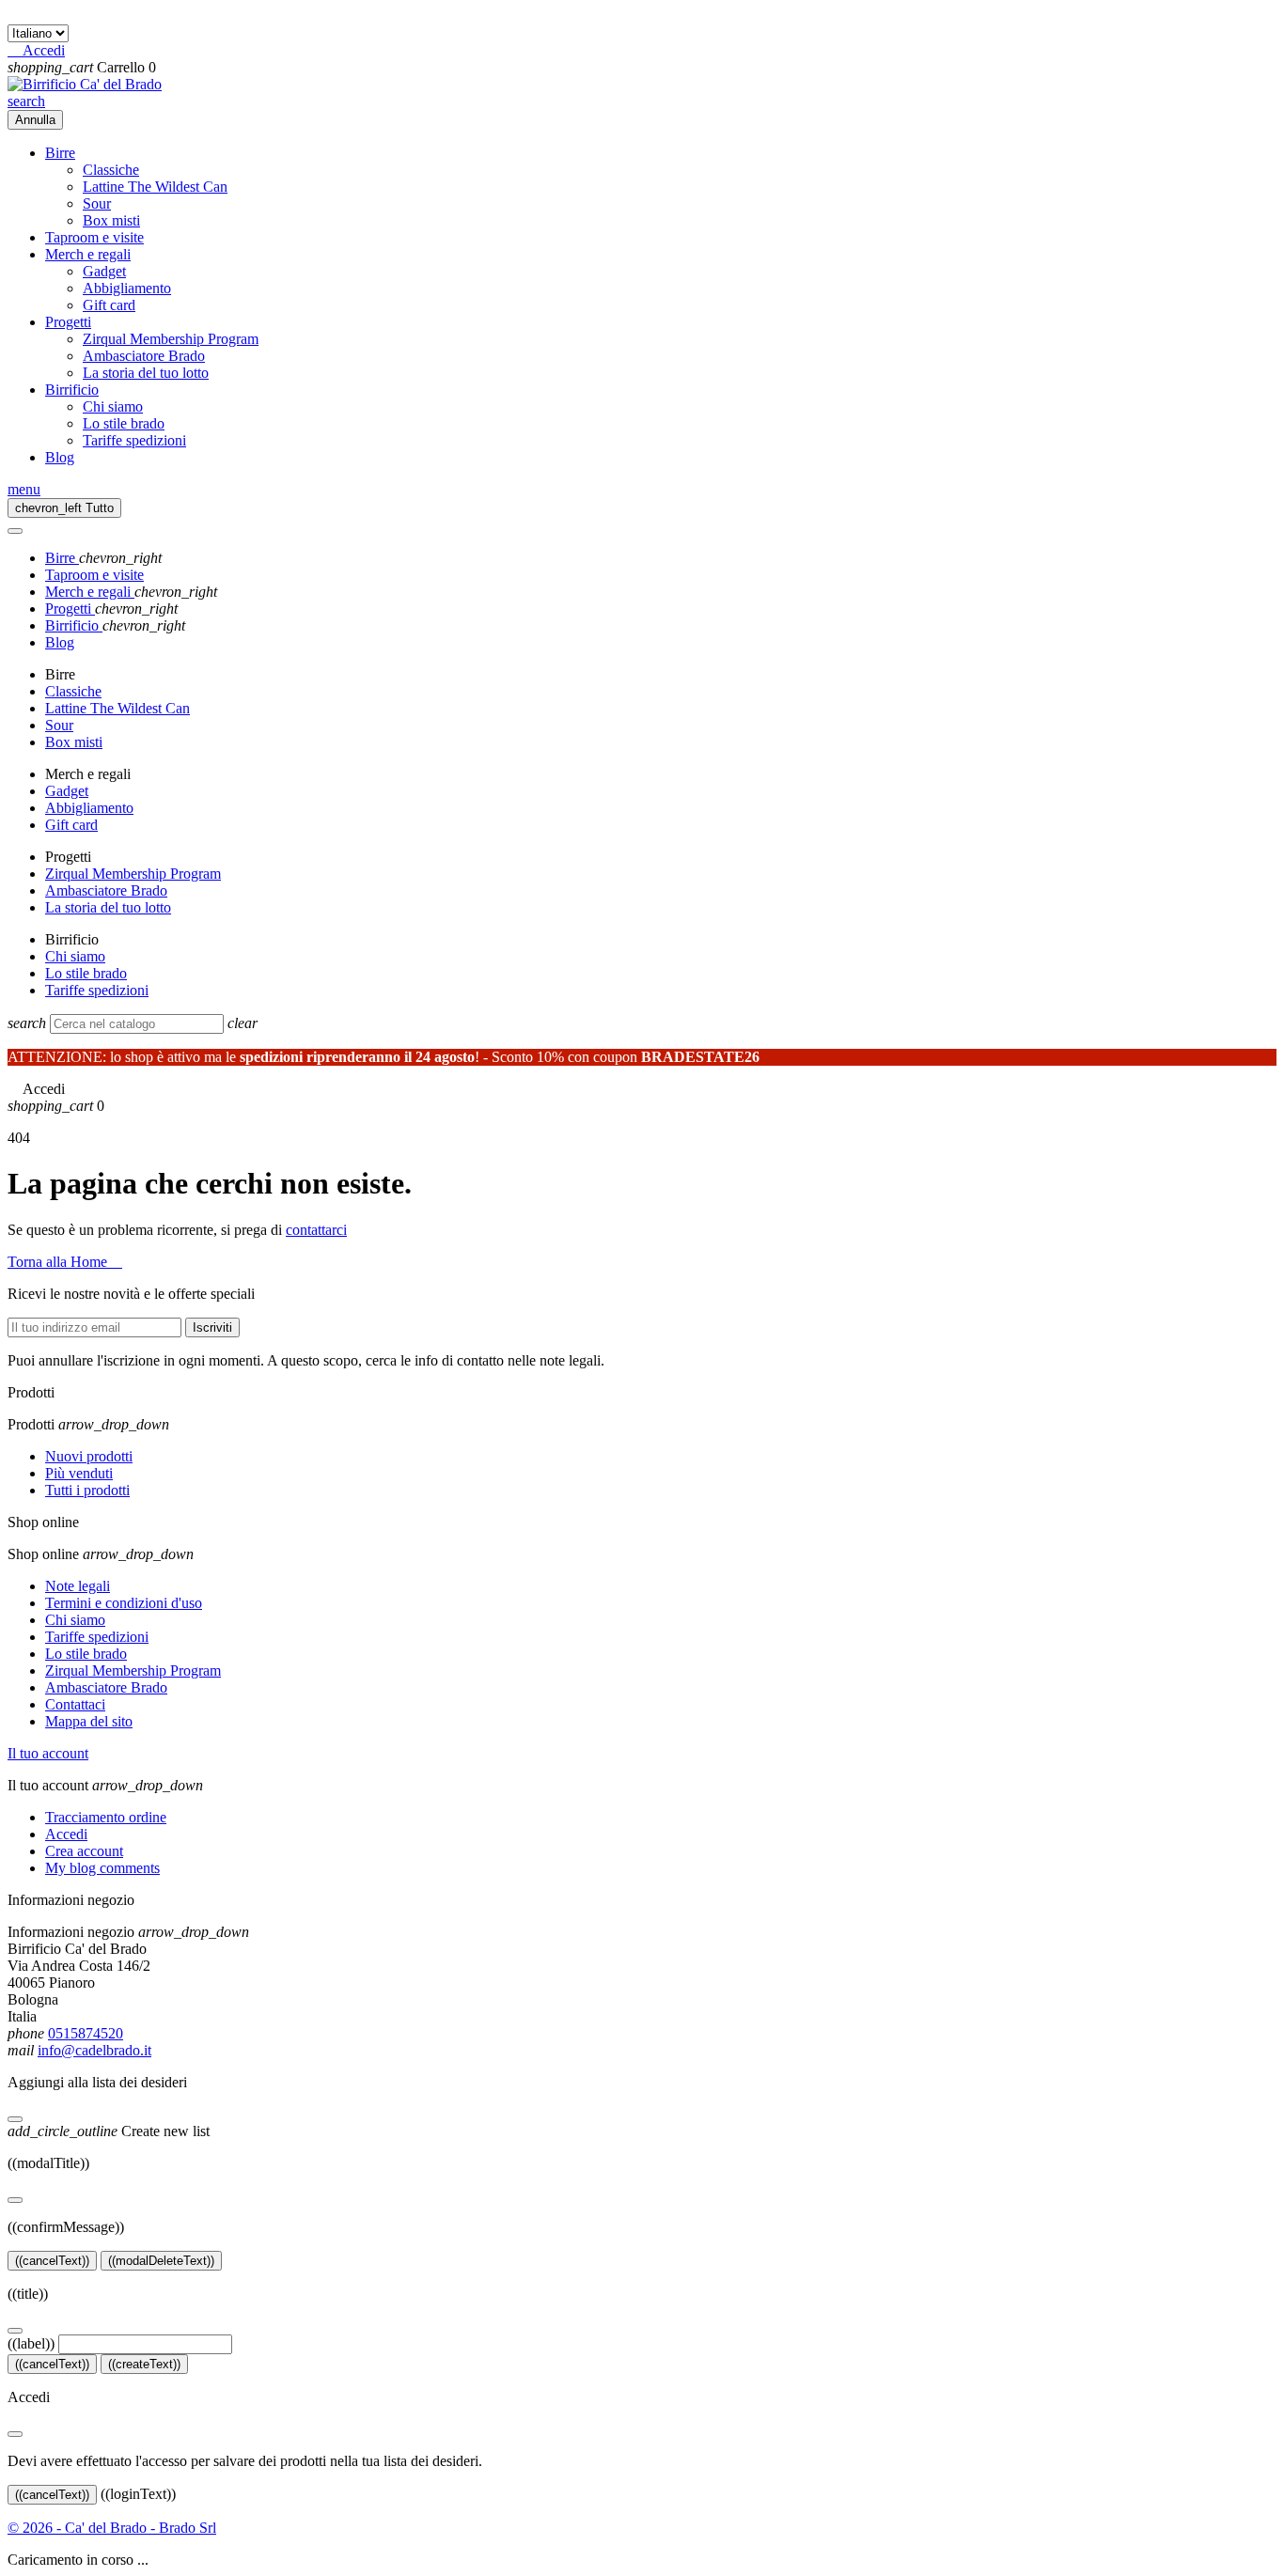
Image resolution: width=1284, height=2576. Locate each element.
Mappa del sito (89, 1721)
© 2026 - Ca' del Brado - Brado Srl (112, 2528)
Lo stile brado (124, 423)
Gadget (104, 271)
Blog (60, 457)
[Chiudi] (15, 2119)
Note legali (78, 1586)
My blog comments (102, 1868)
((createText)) (144, 2364)
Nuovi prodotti (89, 1456)
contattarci (316, 1230)
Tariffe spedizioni (134, 440)
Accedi (66, 1834)
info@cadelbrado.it (94, 2050)
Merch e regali (88, 254)
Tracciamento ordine (106, 1817)
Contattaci (75, 1704)
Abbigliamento (127, 288)
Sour (97, 203)
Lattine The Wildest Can (155, 187)
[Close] (15, 531)
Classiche (111, 170)
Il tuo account (48, 1753)
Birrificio (72, 390)
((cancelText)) (52, 2261)
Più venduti (79, 1473)
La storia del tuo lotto (146, 373)
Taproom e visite (94, 237)
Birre (60, 153)
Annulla (35, 120)
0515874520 (86, 2033)
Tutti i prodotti (87, 1490)
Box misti (111, 220)
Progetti (68, 322)
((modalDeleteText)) (161, 2261)
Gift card (109, 305)
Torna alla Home (65, 1262)
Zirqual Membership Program (171, 339)
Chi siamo (113, 406)
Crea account (84, 1851)
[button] (36, 50)
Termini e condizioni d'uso (124, 1603)
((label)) (31, 2343)
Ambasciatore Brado (144, 356)
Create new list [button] (109, 2131)
